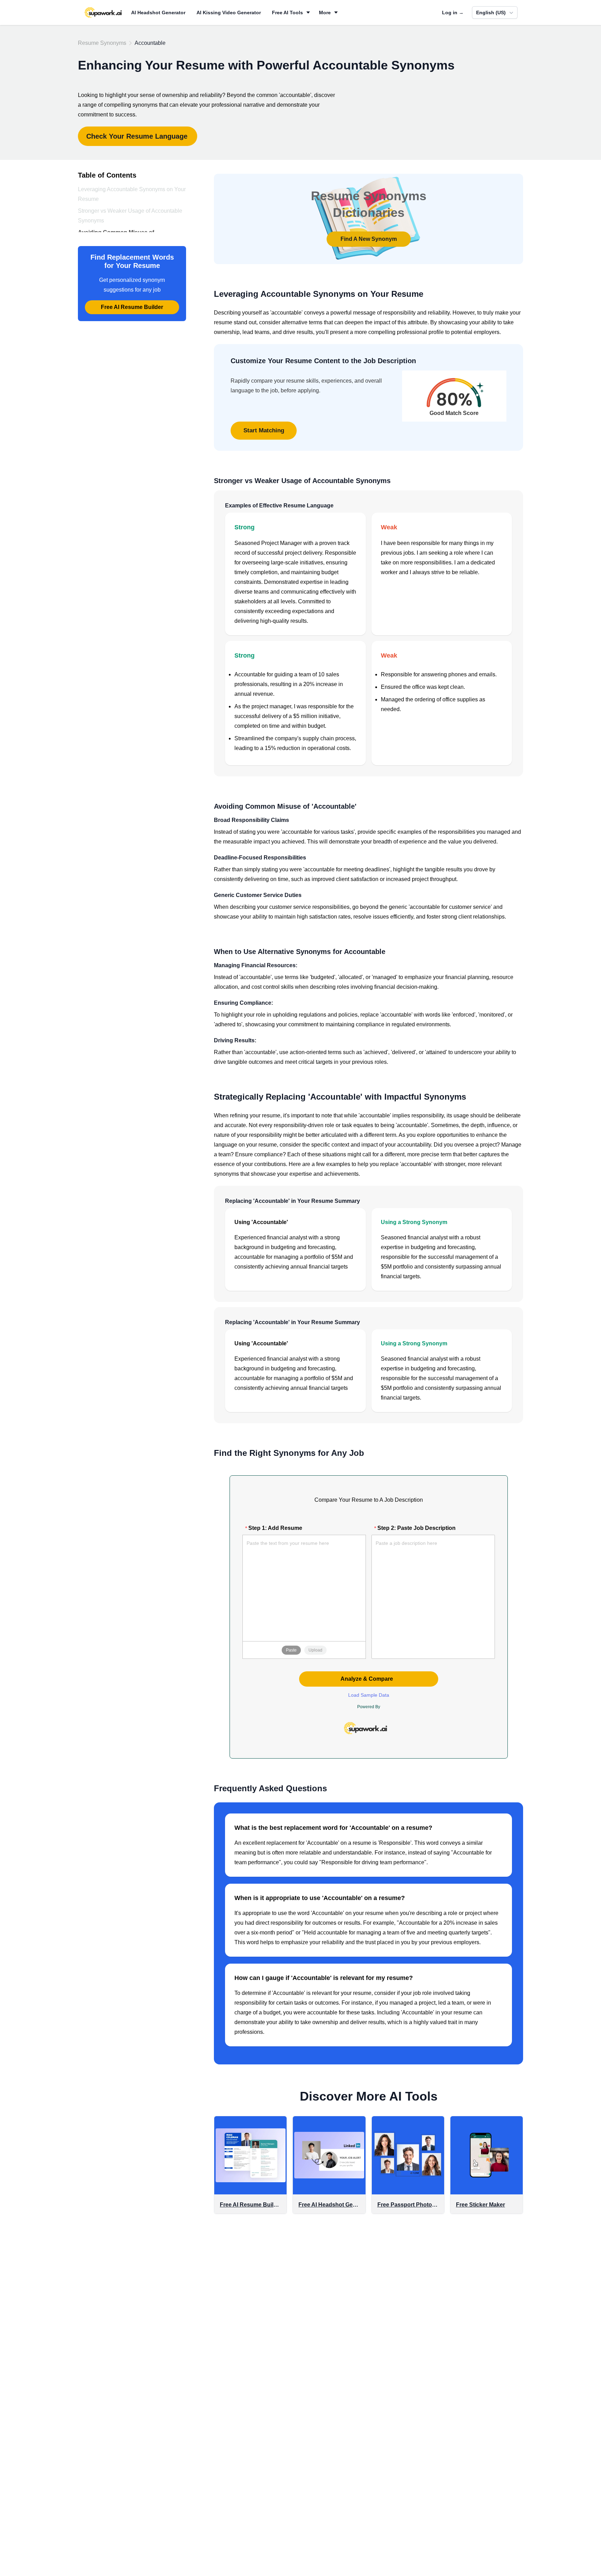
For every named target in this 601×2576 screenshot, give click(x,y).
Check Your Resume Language (137, 136)
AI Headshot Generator (158, 13)
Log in (453, 13)
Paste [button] (291, 1650)
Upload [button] (315, 1650)
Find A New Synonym (369, 239)
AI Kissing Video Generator (229, 13)
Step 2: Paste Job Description (416, 1528)
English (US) (491, 13)
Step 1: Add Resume (275, 1528)
